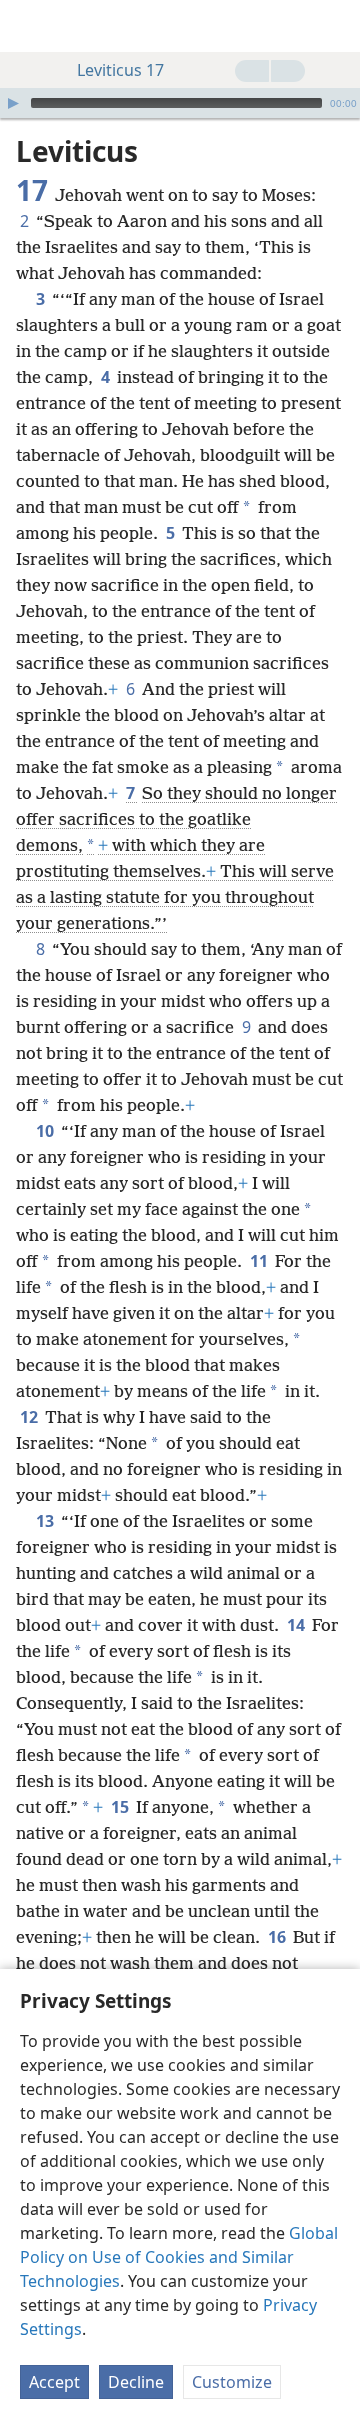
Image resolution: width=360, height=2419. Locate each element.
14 (297, 1625)
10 (46, 1131)
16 (278, 1937)
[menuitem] (30, 26)
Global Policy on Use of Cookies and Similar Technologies (179, 2257)
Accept (54, 2382)
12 (30, 1417)
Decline (136, 2382)
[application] (180, 103)
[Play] (13, 103)
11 (260, 1261)
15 (121, 1807)
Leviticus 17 (120, 70)
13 (46, 1521)
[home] (30, 26)
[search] (335, 26)
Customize (232, 2382)
